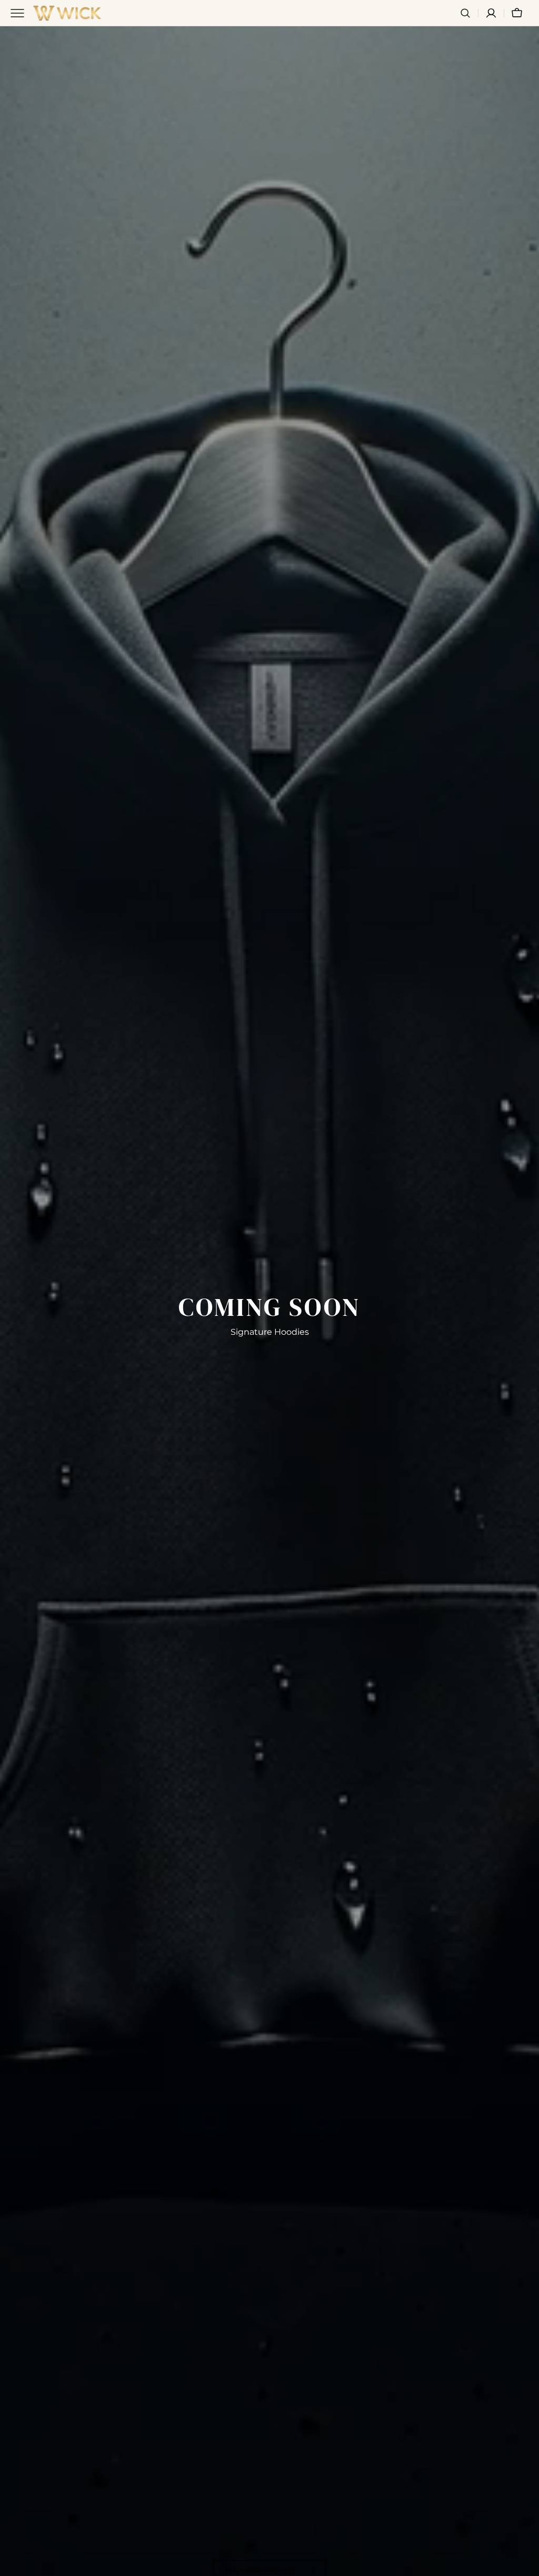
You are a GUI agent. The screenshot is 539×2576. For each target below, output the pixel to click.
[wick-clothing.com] (67, 13)
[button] (465, 13)
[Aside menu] (21, 13)
